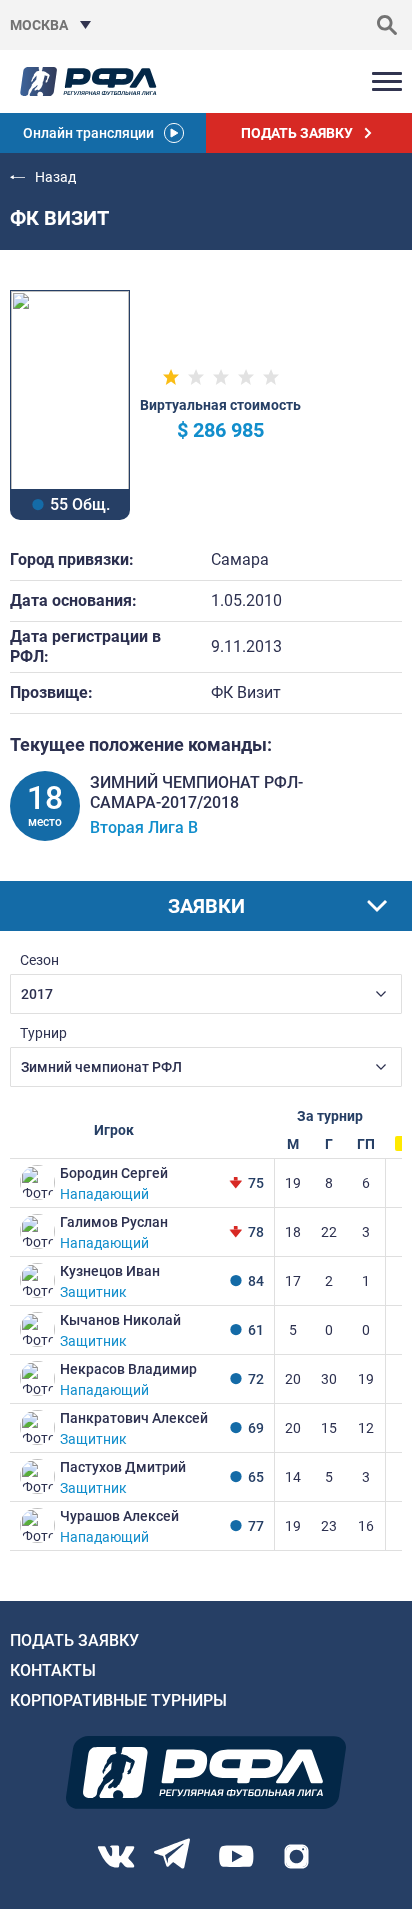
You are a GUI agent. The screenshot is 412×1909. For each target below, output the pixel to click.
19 (293, 1183)
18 (293, 1232)
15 (329, 1428)
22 (329, 1232)
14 (293, 1477)
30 (329, 1379)
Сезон (39, 960)
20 (293, 1379)
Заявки (206, 906)
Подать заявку (74, 1640)
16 (366, 1526)
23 (329, 1526)
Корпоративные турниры (118, 1700)
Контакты (53, 1670)
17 (293, 1281)
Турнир (43, 1033)
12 (366, 1428)
